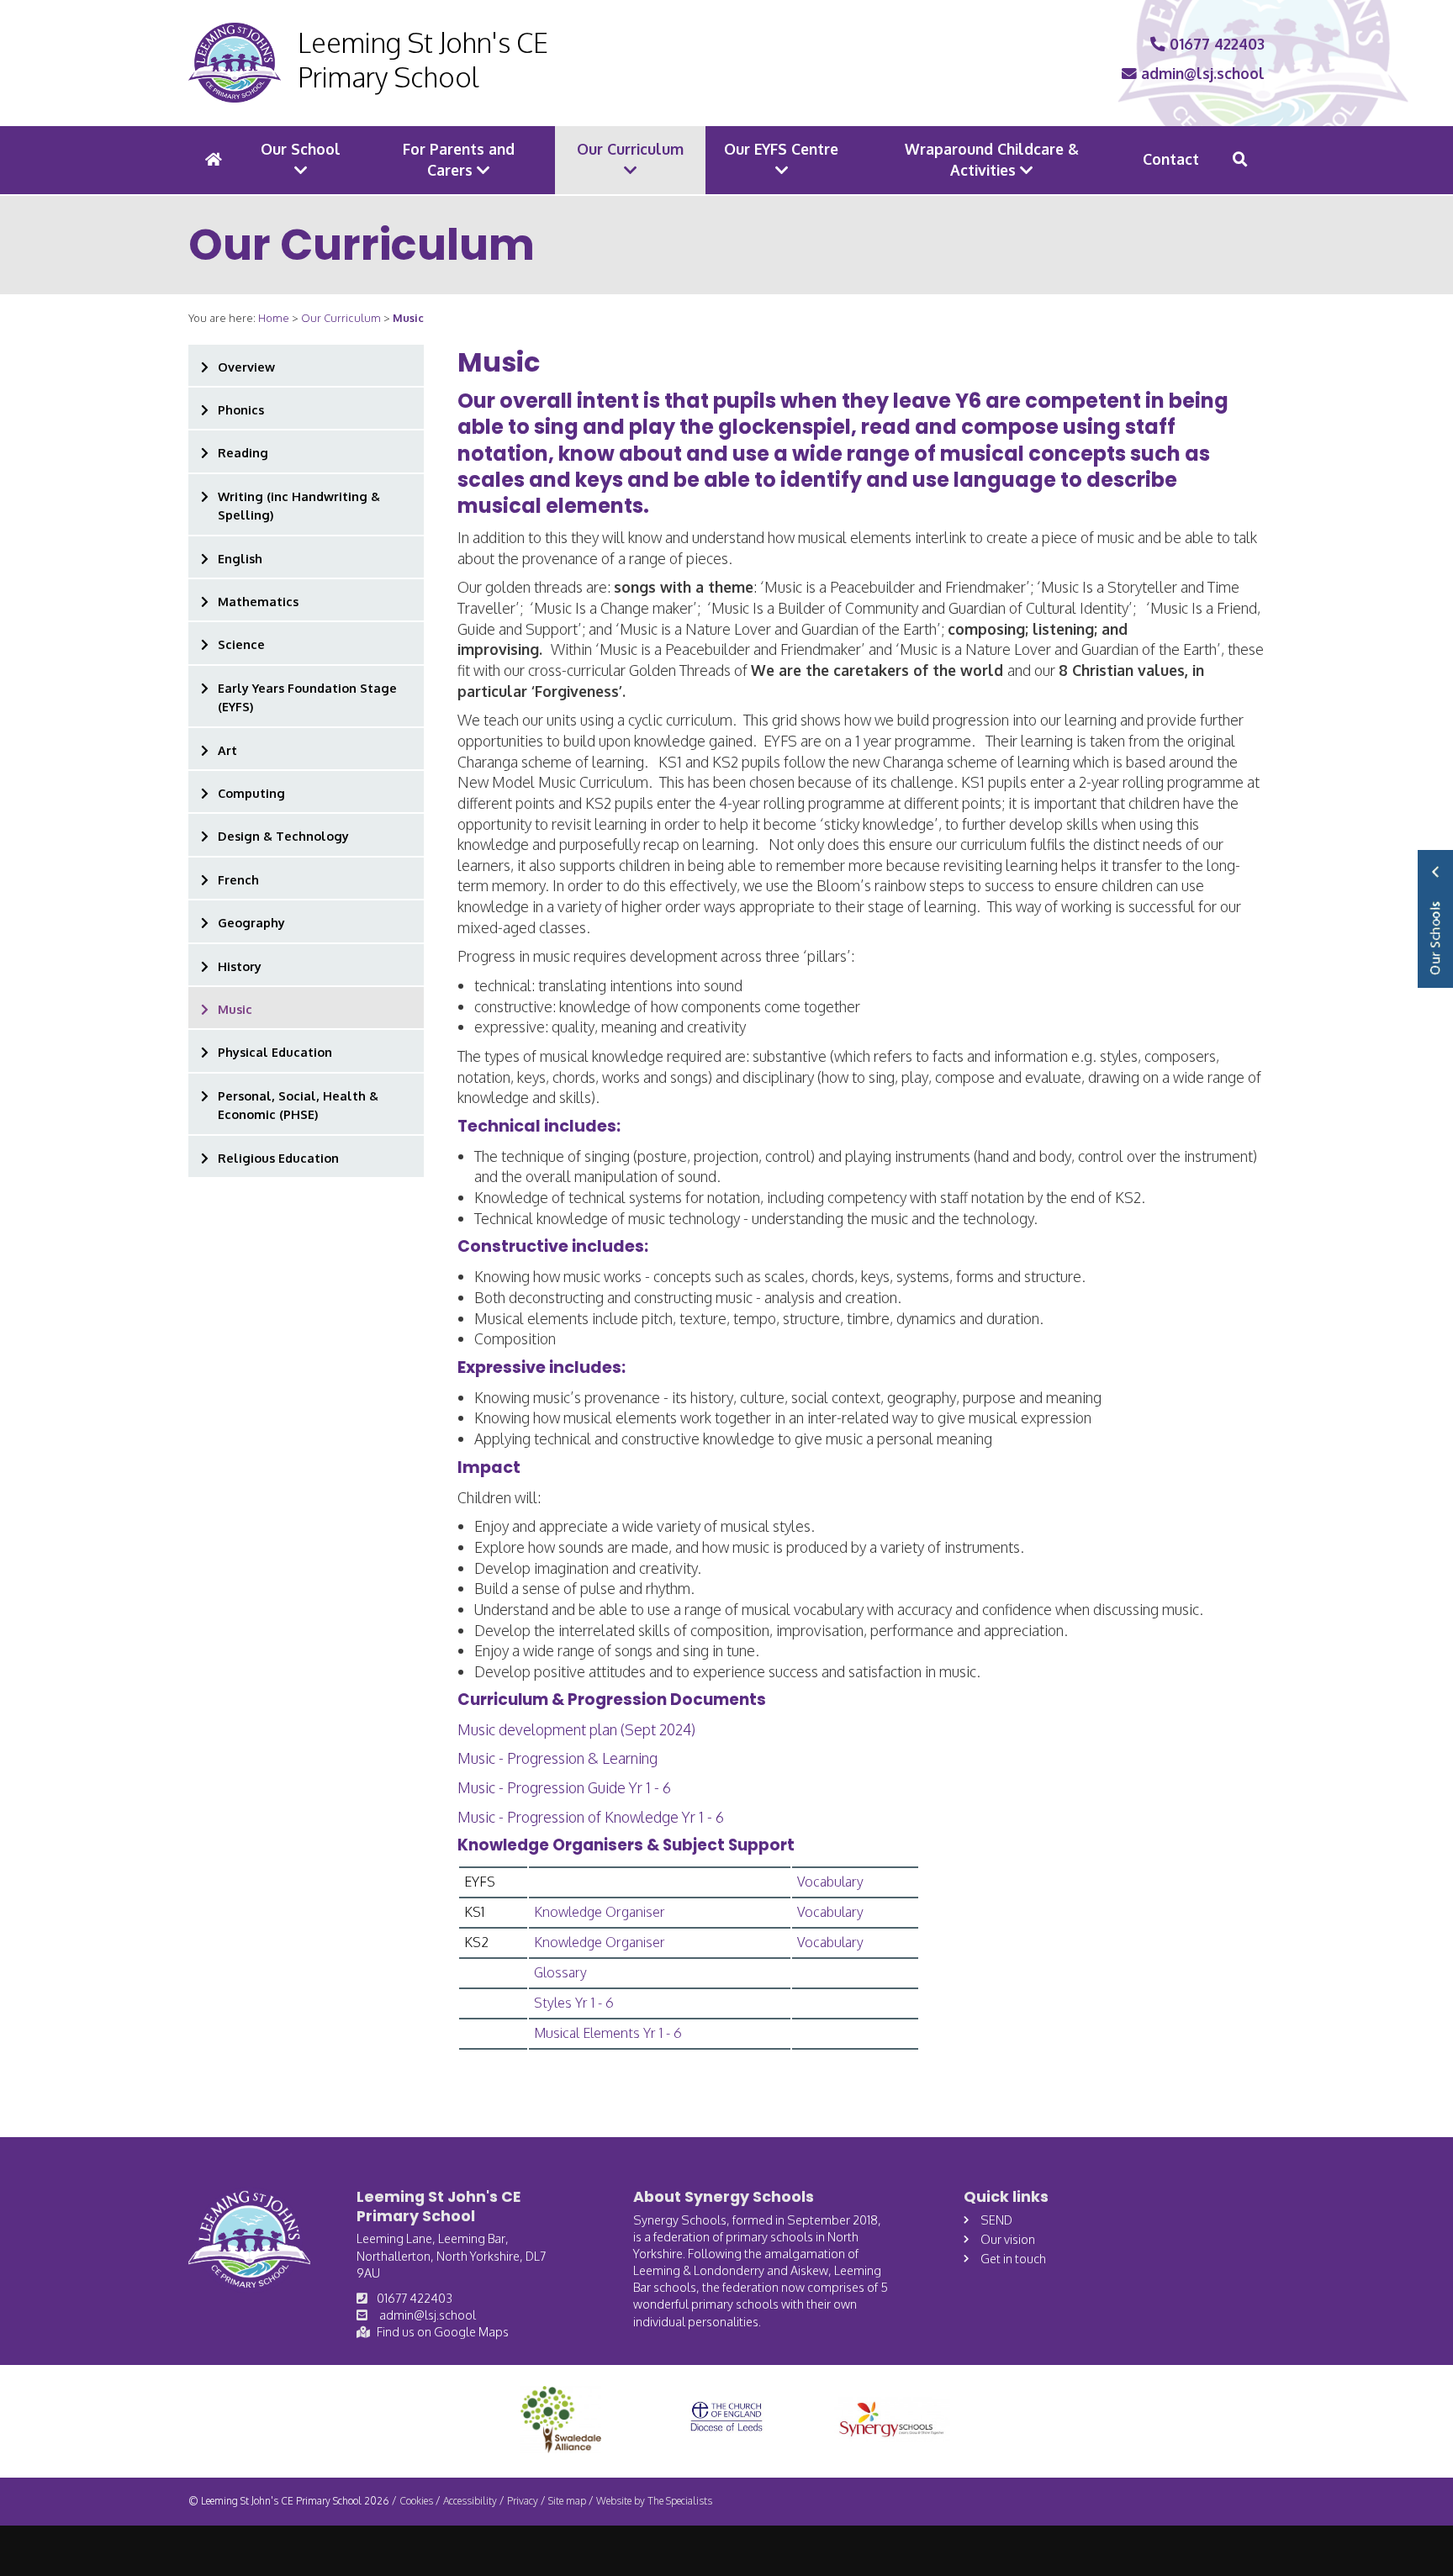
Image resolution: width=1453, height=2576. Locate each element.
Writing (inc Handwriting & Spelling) (299, 505)
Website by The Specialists (654, 2501)
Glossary (560, 1972)
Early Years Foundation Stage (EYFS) (307, 697)
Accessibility (470, 2501)
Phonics (241, 409)
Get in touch (1013, 2258)
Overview (246, 367)
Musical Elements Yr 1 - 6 (608, 2033)
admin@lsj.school (1201, 73)
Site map (567, 2501)
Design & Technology (283, 836)
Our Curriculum (630, 149)
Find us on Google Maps (443, 2331)
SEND (996, 2220)
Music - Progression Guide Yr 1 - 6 (564, 1787)
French (238, 879)
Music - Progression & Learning (557, 1758)
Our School (301, 149)
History (240, 966)
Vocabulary (830, 1882)
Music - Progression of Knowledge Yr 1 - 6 (591, 1817)
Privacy (523, 2501)
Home (274, 318)
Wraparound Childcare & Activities (992, 159)
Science (241, 644)
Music (235, 1009)
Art (227, 750)
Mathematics (258, 601)
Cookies (416, 2501)
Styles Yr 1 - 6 (574, 2003)
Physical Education (275, 1052)
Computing (251, 793)
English (240, 558)
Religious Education (278, 1158)
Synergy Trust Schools (1435, 919)
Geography (251, 922)
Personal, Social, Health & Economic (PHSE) (298, 1105)
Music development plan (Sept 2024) (576, 1729)
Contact (1171, 159)
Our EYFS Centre (781, 149)
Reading (243, 452)
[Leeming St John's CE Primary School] (235, 63)
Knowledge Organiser (600, 1912)
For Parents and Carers (459, 159)
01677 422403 (1215, 44)
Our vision (1008, 2239)
